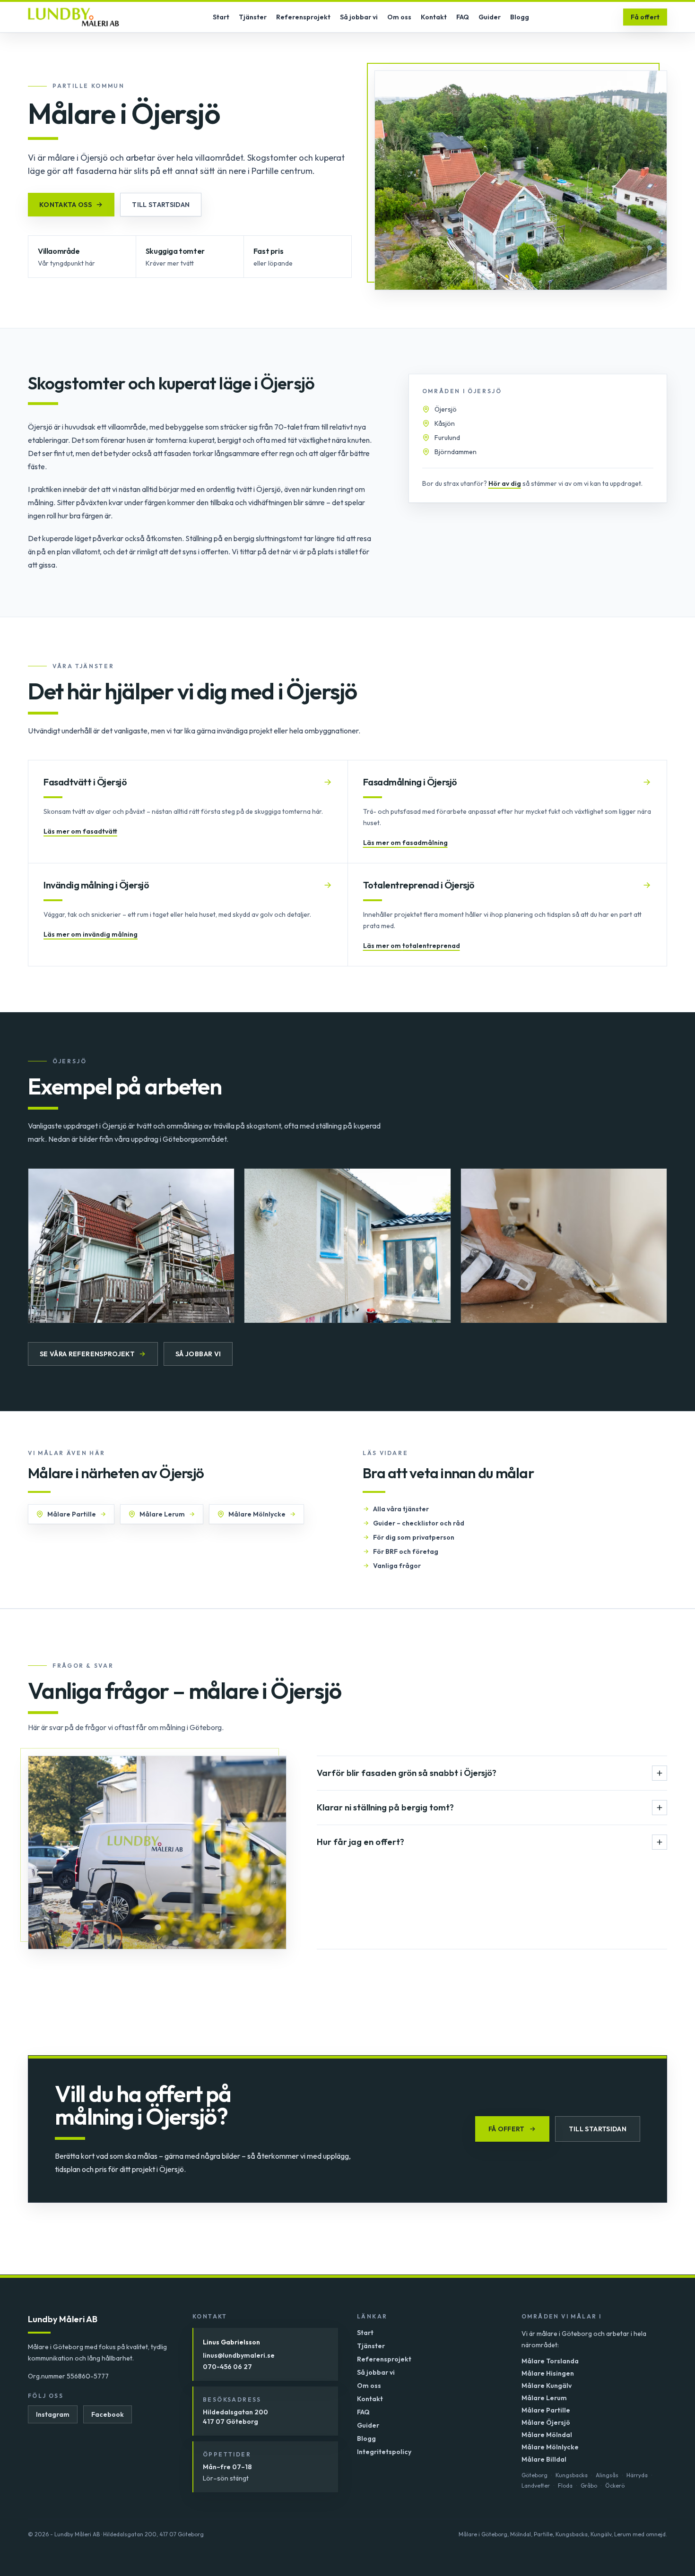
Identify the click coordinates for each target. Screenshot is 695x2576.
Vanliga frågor (397, 1566)
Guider (490, 17)
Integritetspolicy (384, 2452)
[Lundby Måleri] (74, 17)
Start (221, 17)
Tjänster (253, 17)
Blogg (520, 17)
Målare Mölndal (547, 2435)
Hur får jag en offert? (361, 1842)
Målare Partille (72, 1514)
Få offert (645, 17)
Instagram (53, 2414)
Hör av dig (505, 483)
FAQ (463, 17)
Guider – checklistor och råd (419, 1523)
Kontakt (434, 17)
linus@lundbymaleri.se (239, 2355)
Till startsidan (161, 205)
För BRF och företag (406, 1551)
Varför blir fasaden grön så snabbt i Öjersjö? (407, 1773)
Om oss (399, 17)
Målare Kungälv (547, 2386)
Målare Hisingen (548, 2373)
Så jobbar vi (359, 17)
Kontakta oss (65, 205)
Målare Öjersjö (546, 2422)
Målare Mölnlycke (257, 1514)
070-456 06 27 (227, 2367)
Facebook (108, 2414)
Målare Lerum (162, 1514)
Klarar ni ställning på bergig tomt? (385, 1807)
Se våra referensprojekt (87, 1354)
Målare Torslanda (550, 2361)
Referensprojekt (303, 17)
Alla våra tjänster (401, 1509)
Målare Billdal (544, 2459)
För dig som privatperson (414, 1537)
